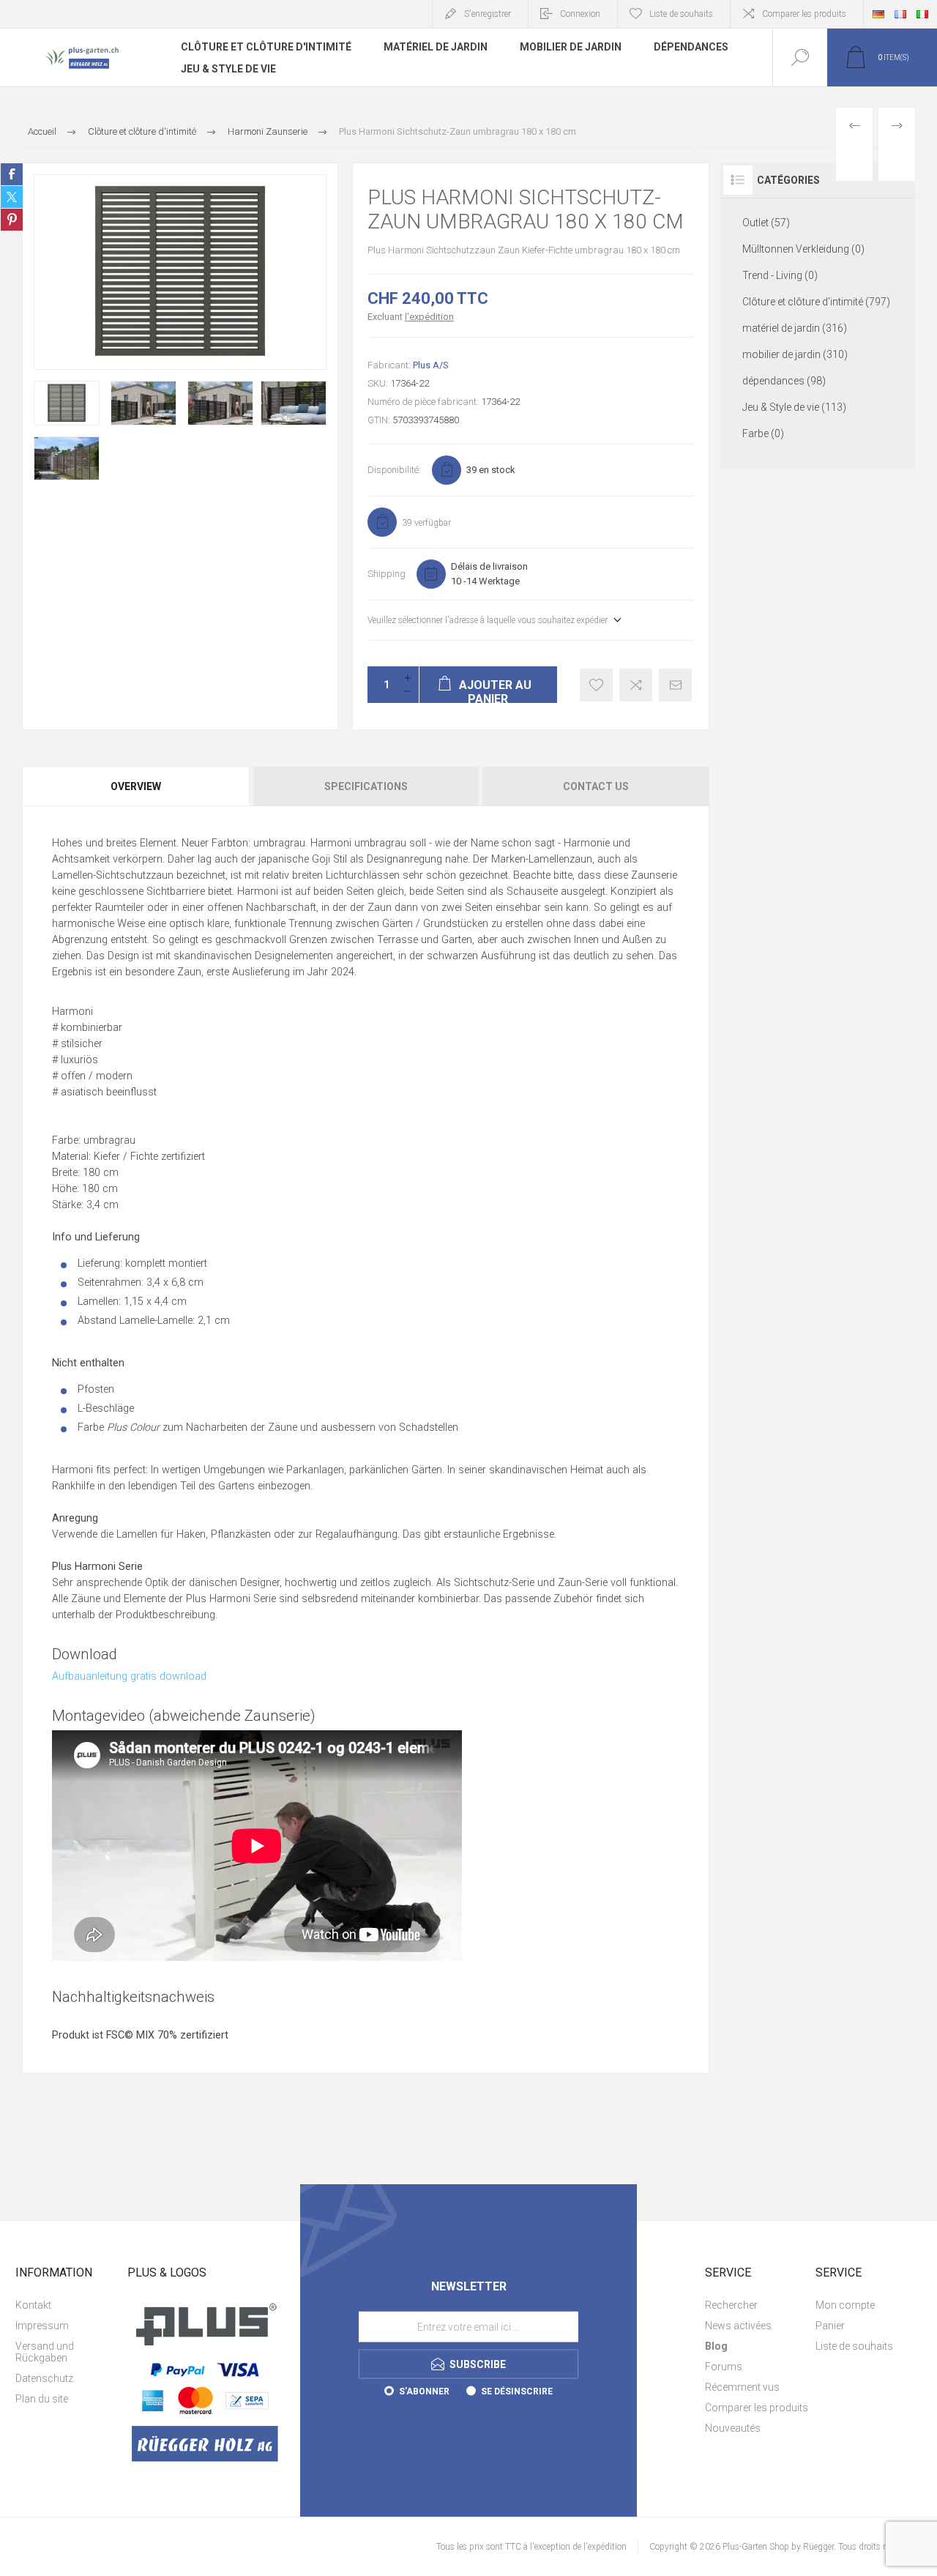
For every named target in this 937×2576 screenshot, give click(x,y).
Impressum (42, 2326)
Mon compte (845, 2305)
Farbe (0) (763, 433)
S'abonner (424, 2391)
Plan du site (42, 2399)
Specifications (366, 786)
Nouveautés (733, 2428)
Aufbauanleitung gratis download (129, 1676)
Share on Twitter (12, 197)
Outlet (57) (766, 223)
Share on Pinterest (12, 220)
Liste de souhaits (854, 2346)
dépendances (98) (784, 381)
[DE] (878, 14)
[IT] (922, 14)
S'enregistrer (488, 14)
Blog (716, 2346)
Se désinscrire (517, 2391)
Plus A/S (431, 365)
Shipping (387, 574)
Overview (136, 786)
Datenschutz (44, 2378)
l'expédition (429, 317)
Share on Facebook (12, 174)
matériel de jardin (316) (795, 328)
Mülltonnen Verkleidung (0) (803, 249)
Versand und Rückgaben (45, 2352)
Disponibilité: (394, 470)
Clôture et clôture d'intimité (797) (816, 302)
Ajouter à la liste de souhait (596, 685)
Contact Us (596, 786)
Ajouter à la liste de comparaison (636, 685)
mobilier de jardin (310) (795, 354)
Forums (724, 2367)
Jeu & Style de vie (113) (794, 407)
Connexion (580, 14)
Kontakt (33, 2305)
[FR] (900, 14)
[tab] (137, 786)
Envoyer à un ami (675, 685)
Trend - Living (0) (780, 275)
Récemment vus (742, 2387)
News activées (738, 2326)
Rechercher (731, 2305)
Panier (830, 2326)
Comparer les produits (804, 14)
